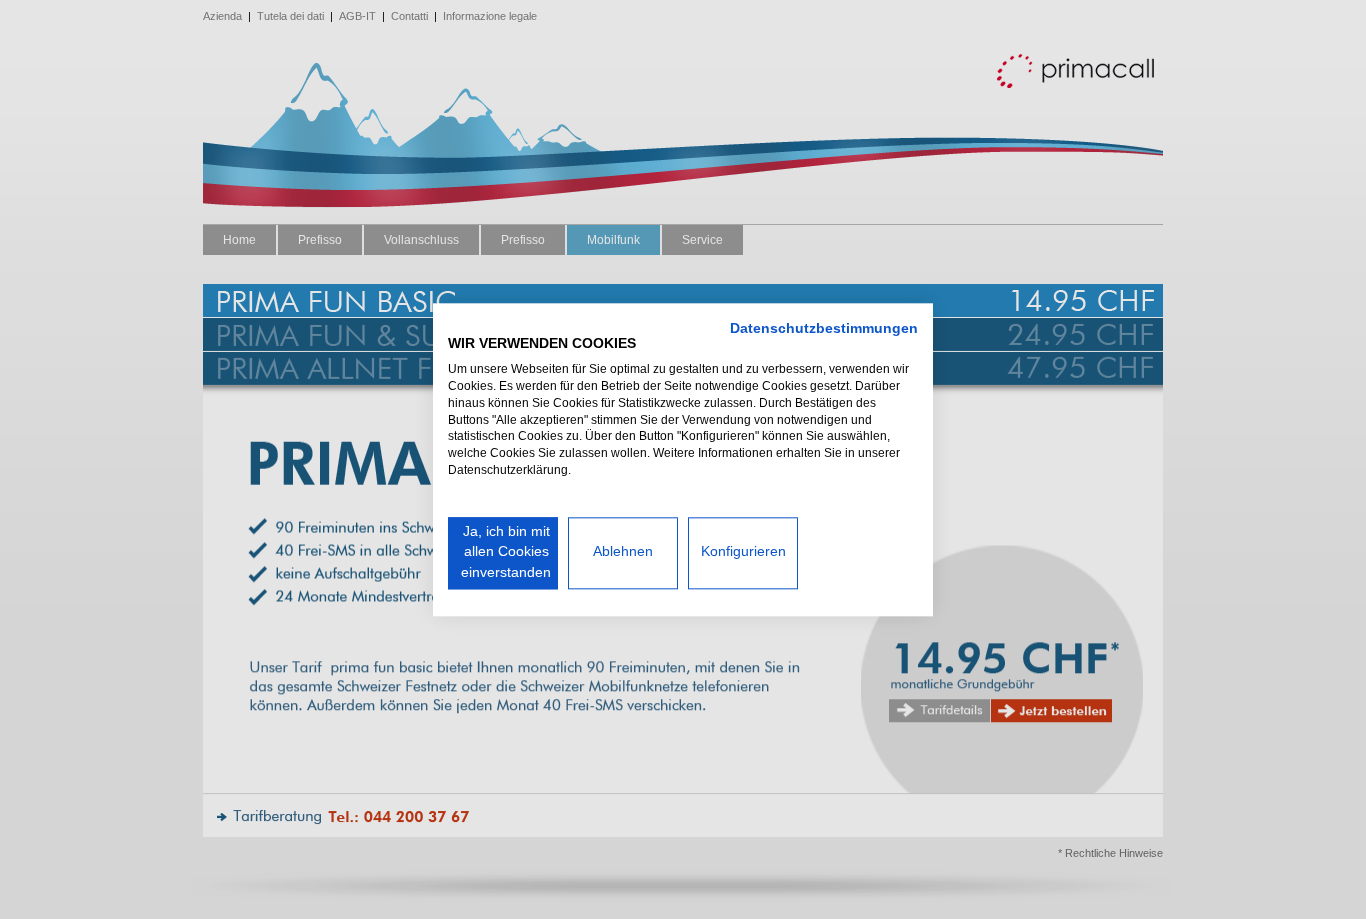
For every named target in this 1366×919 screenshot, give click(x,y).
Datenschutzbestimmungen (824, 328)
